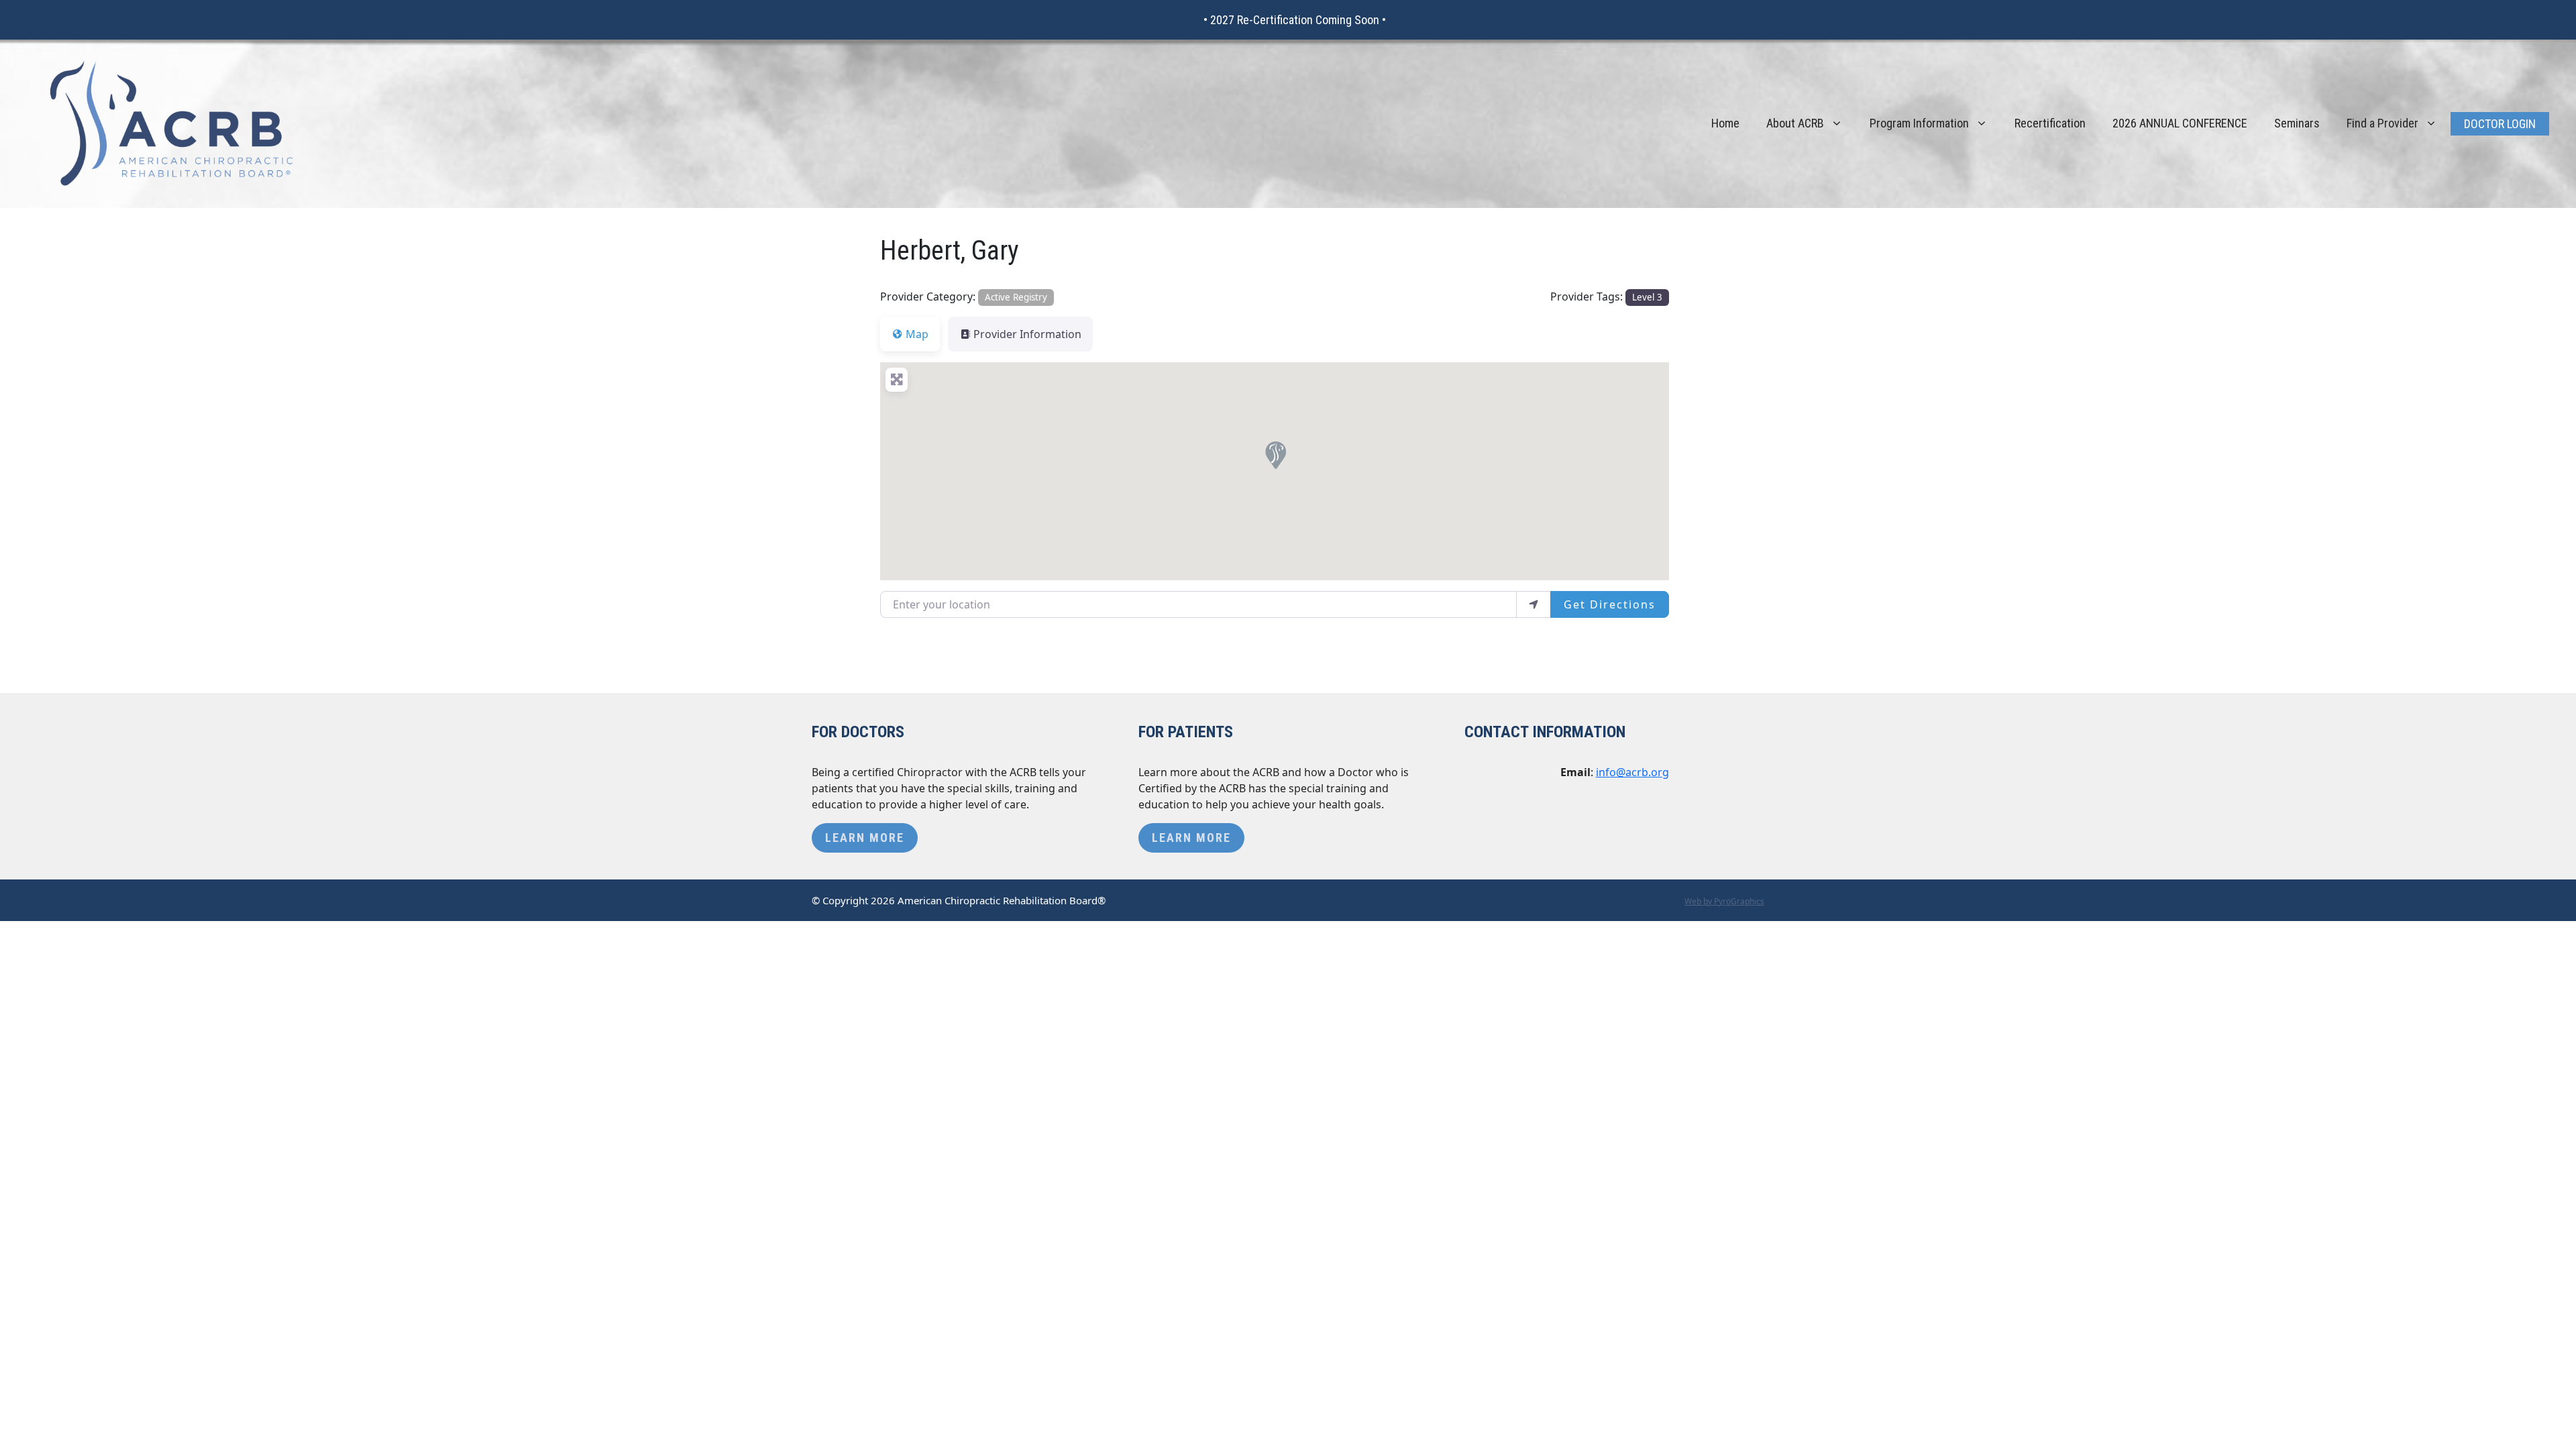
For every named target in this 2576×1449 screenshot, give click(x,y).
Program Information (1919, 123)
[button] (1275, 454)
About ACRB (1795, 123)
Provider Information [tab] (1027, 334)
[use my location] (1534, 604)
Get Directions (1610, 604)
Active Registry (1016, 297)
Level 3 (1647, 297)
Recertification (2050, 123)
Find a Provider (2382, 123)
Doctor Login (2500, 124)
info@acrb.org (1632, 772)
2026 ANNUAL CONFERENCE (2180, 123)
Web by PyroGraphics (1724, 901)
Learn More (865, 838)
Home (1725, 123)
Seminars (2297, 123)
